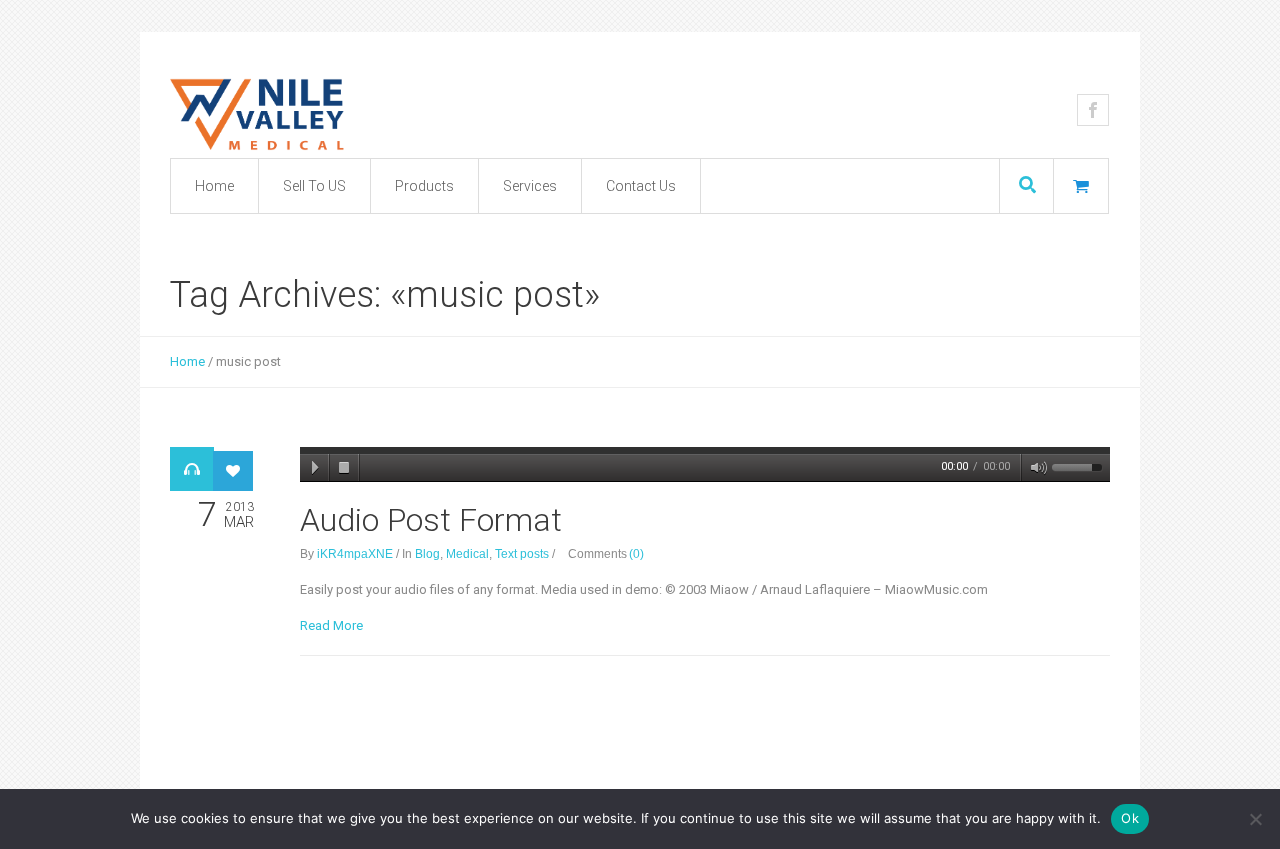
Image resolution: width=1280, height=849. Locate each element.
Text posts (522, 554)
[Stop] (345, 468)
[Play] (315, 468)
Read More (331, 625)
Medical (467, 554)
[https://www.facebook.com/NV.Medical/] (1093, 110)
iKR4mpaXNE (355, 554)
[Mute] (1035, 468)
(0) (636, 554)
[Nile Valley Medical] (345, 113)
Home (187, 361)
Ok (1130, 818)
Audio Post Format (431, 520)
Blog (427, 554)
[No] (1255, 819)
